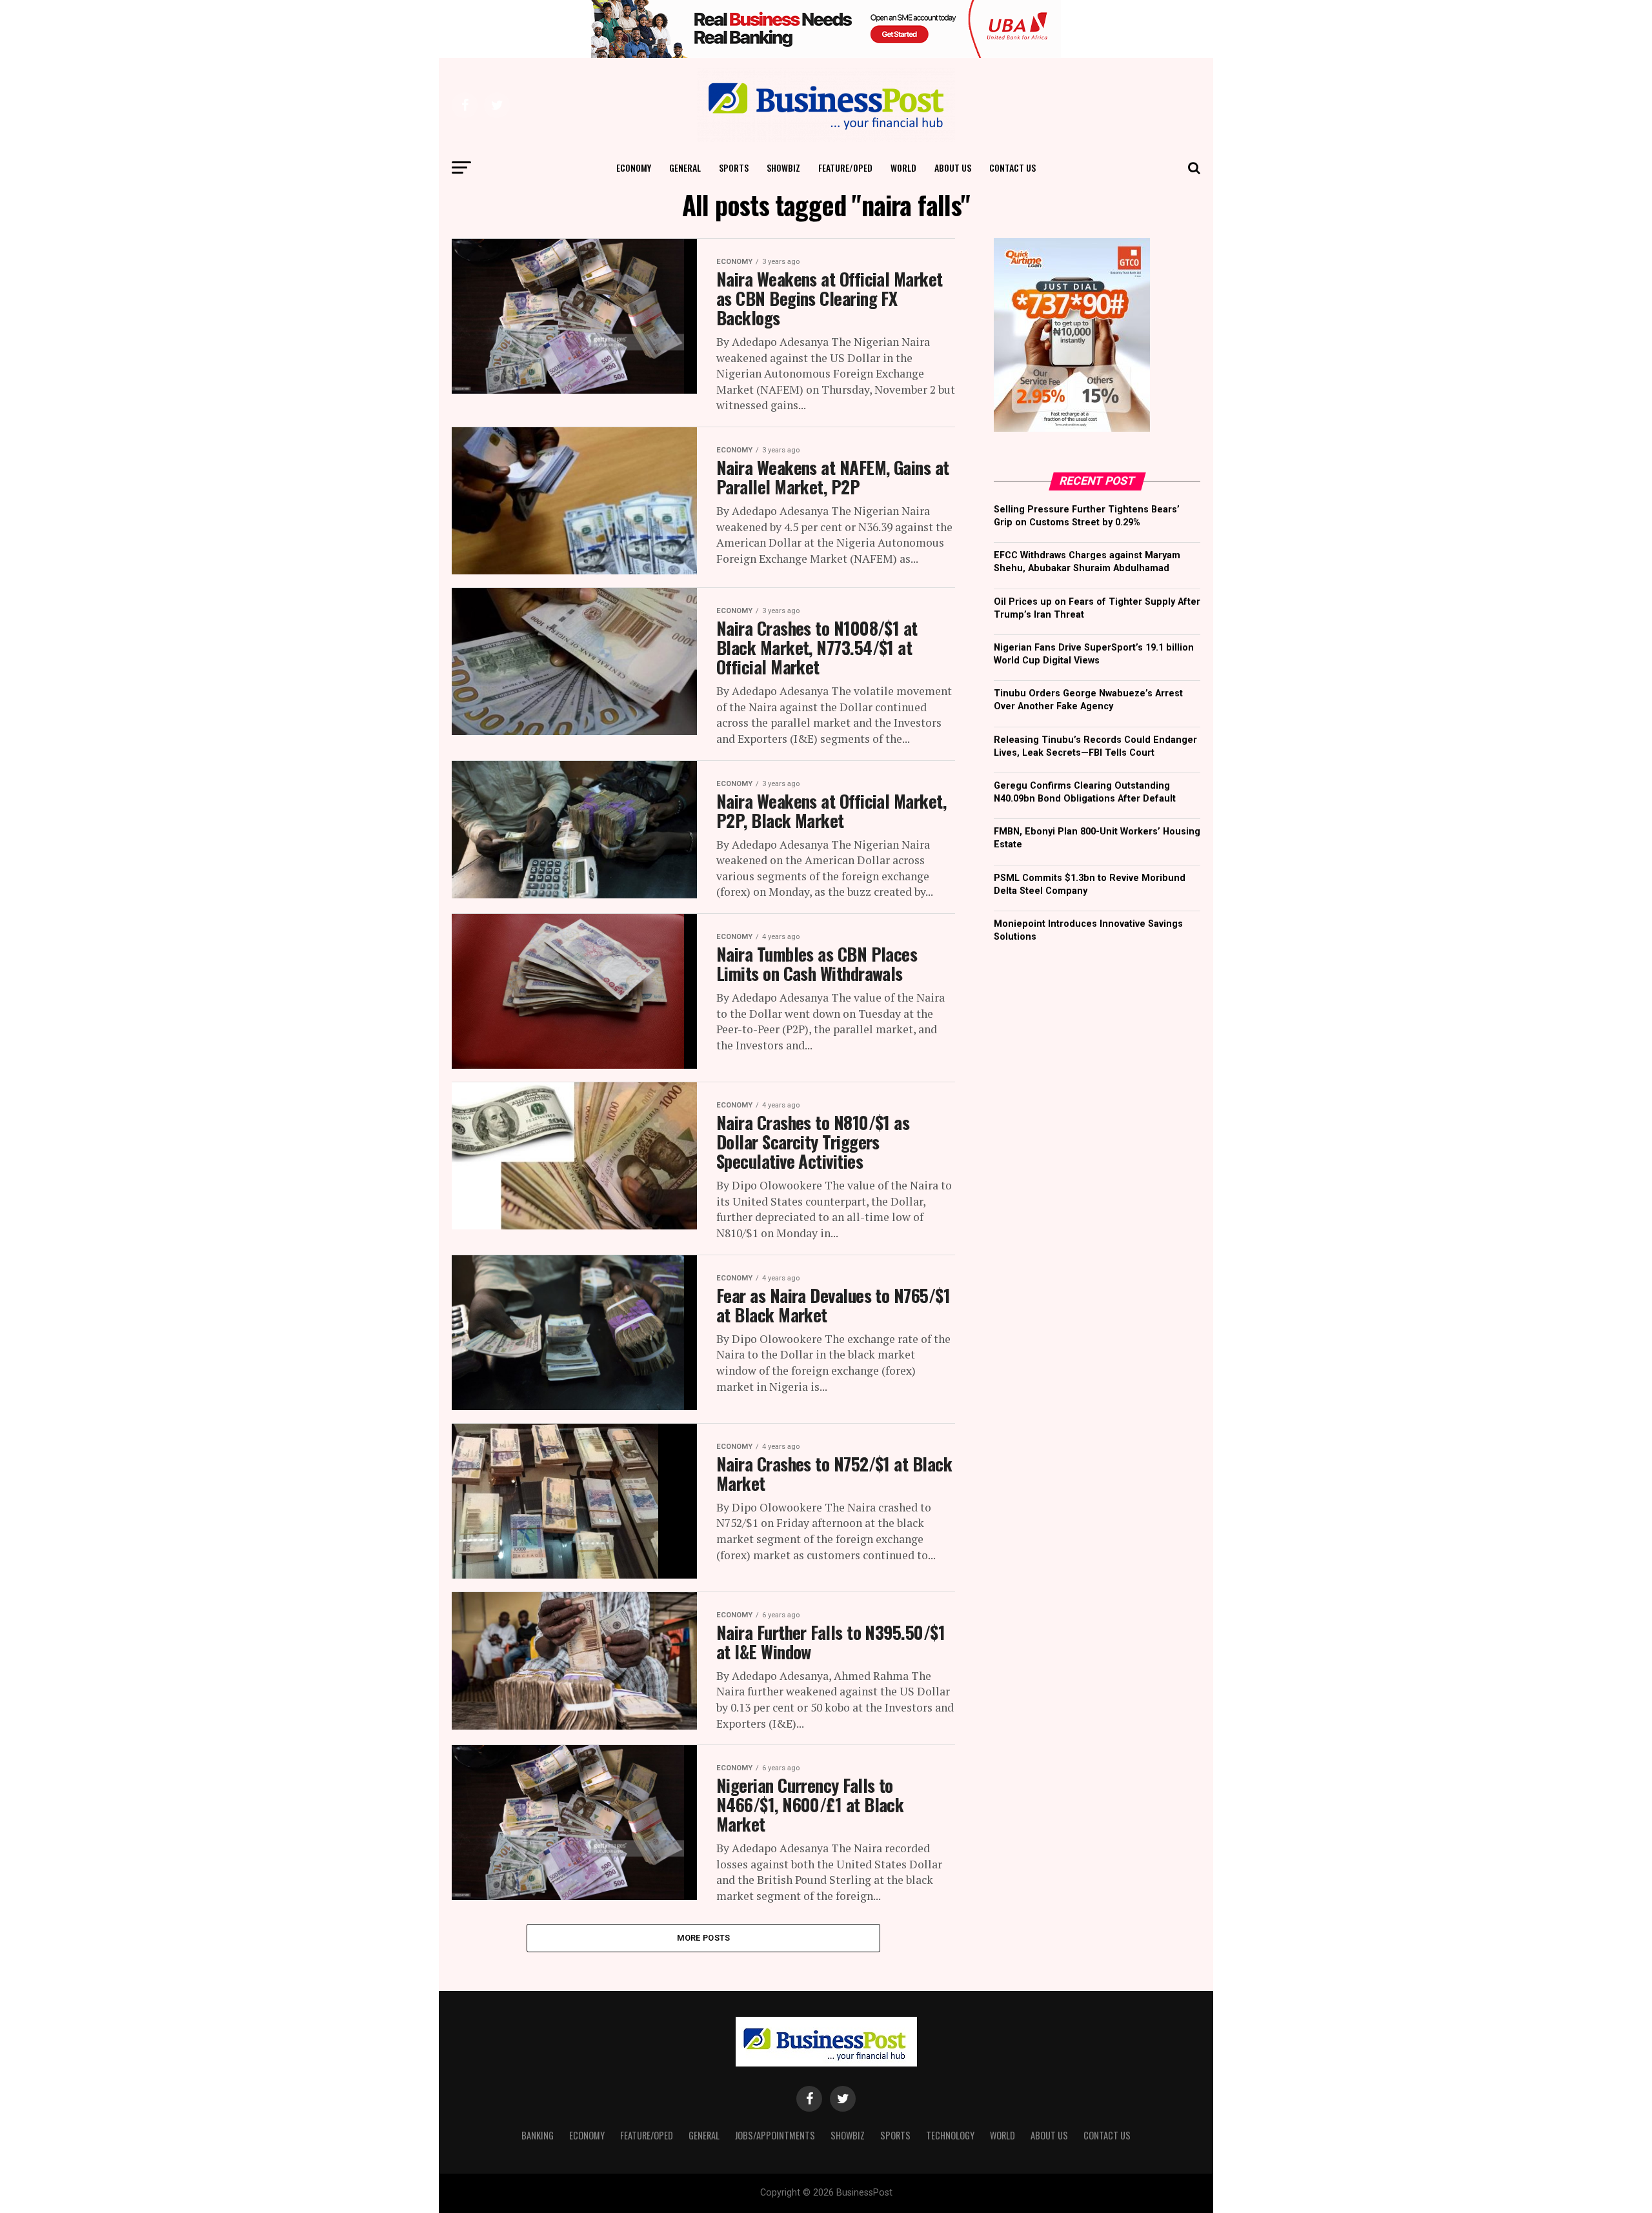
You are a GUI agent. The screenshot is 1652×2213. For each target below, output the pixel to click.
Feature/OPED (845, 167)
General (685, 167)
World (903, 167)
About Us (953, 167)
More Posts (704, 1938)
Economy (634, 167)
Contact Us (1012, 167)
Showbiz (783, 167)
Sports (734, 167)
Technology (950, 2135)
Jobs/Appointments (775, 2135)
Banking (538, 2135)
